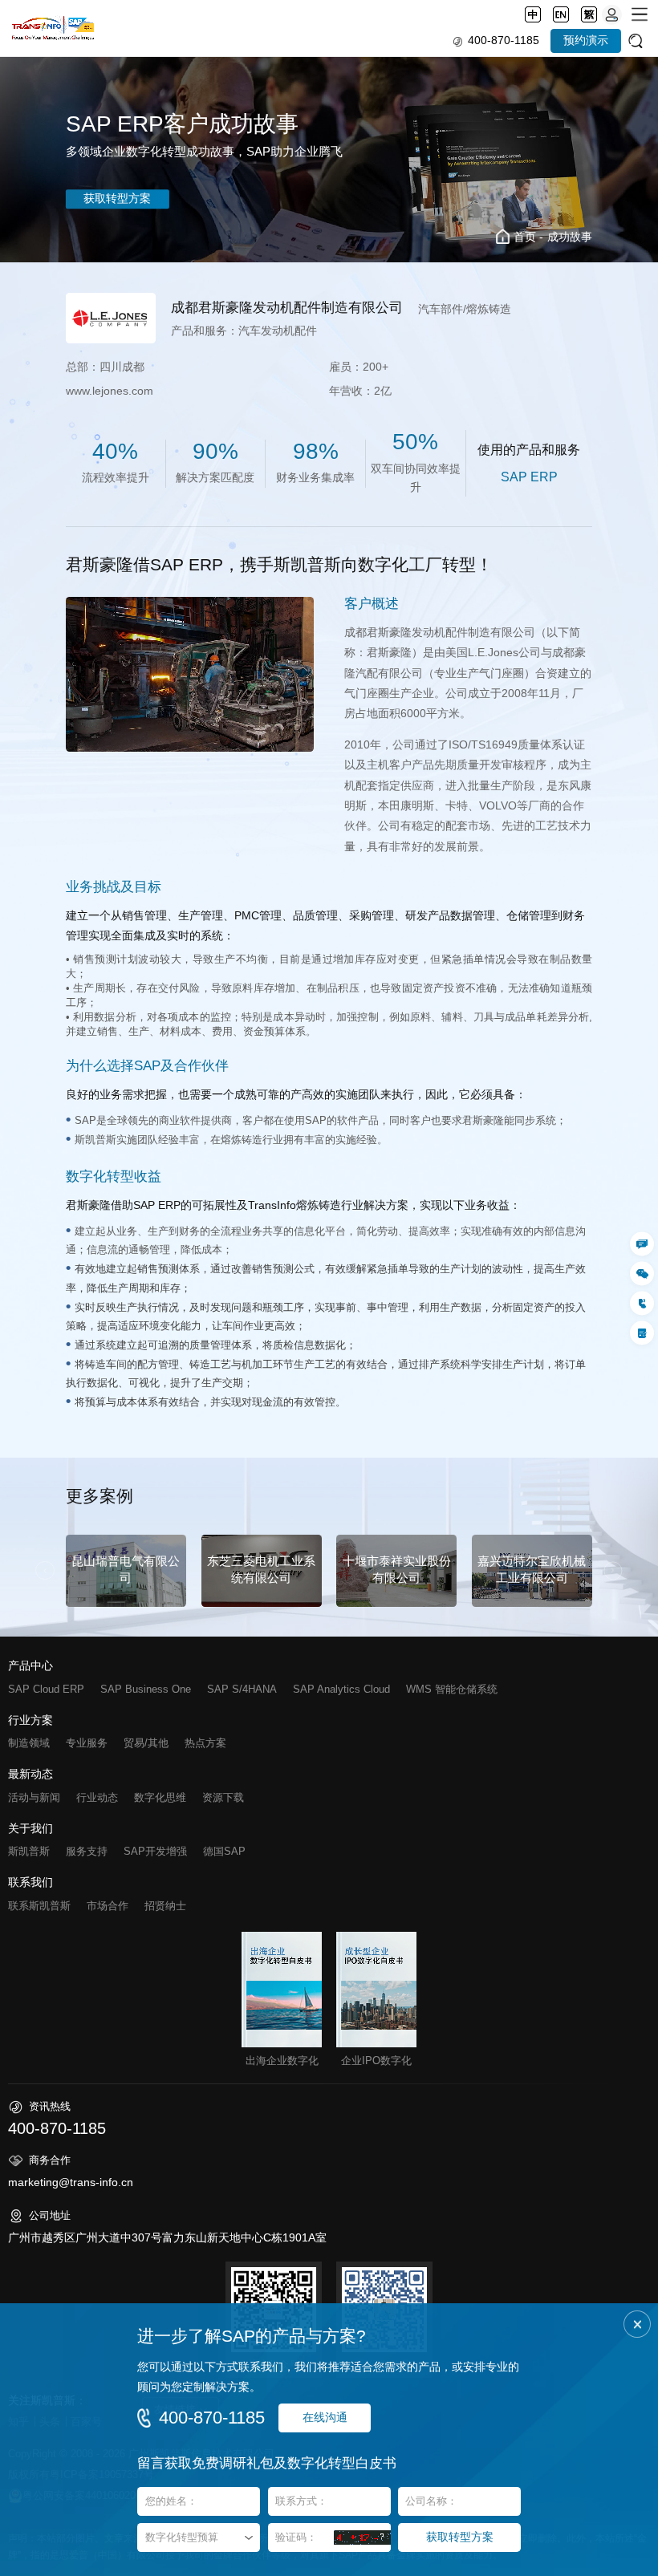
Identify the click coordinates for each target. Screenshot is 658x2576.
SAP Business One (146, 1689)
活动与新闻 (34, 1797)
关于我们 (30, 1829)
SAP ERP (529, 477)
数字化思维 (160, 1797)
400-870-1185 (504, 41)
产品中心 (30, 1666)
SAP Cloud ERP (46, 1689)
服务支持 (87, 1851)
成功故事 (570, 237)
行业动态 (97, 1797)
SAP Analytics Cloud (341, 1689)
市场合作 (108, 1906)
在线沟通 (325, 2418)
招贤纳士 (165, 1906)
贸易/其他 (146, 1743)
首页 (525, 237)
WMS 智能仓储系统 (452, 1689)
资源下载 (223, 1797)
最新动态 (30, 1775)
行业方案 (30, 1721)
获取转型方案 (117, 199)
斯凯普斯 (29, 1851)
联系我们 (30, 1883)
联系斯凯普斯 (39, 1906)
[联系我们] (642, 1243)
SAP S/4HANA (242, 1689)
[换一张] (362, 2537)
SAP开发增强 (155, 1851)
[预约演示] (642, 1333)
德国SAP (224, 1851)
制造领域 (29, 1743)
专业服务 (87, 1743)
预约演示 (586, 41)
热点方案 (205, 1743)
